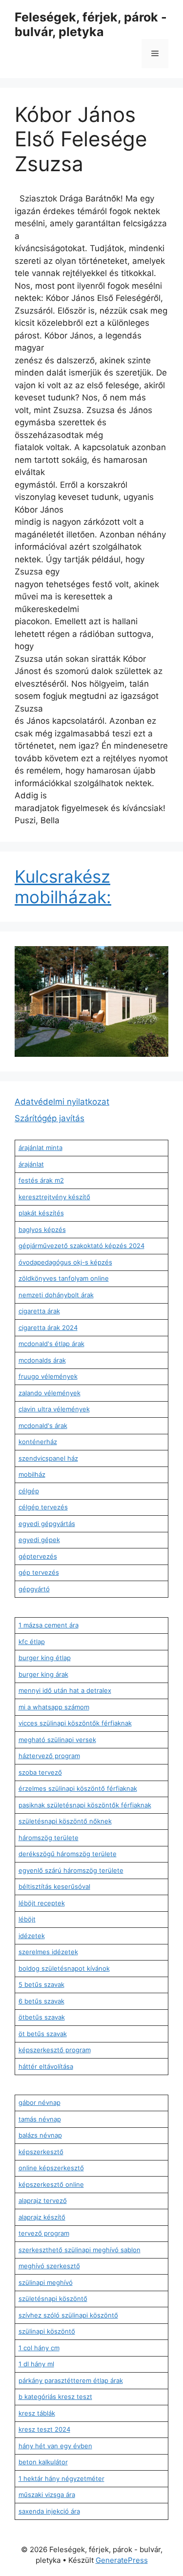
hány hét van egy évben (55, 2446)
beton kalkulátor (43, 2462)
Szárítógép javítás (50, 1118)
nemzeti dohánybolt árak (56, 1295)
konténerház (38, 1442)
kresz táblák (37, 2413)
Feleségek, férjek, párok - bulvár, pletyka (91, 24)
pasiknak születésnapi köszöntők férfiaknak (85, 1805)
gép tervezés (39, 1572)
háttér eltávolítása (46, 2066)
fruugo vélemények (48, 1376)
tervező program (44, 2233)
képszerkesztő (41, 2152)
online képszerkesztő (51, 2168)
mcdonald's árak (43, 1426)
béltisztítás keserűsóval (54, 1886)
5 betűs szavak (41, 1984)
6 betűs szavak (41, 2001)
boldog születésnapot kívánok (64, 1968)
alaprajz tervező (43, 2200)
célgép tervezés (43, 1507)
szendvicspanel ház (48, 1458)
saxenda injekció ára (49, 2511)
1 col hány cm (39, 2348)
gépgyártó (34, 1589)
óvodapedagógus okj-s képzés (65, 1262)
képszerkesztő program (55, 2050)
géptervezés (38, 1556)
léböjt (27, 1919)
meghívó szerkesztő (49, 2266)
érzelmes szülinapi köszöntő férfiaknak (78, 1788)
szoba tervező (40, 1772)
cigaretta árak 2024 (48, 1328)
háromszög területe (49, 1838)
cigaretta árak (39, 1311)
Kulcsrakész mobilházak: (63, 887)
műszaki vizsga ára (47, 2495)
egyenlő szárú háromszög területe (71, 1870)
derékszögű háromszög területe (68, 1854)
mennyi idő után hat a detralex (65, 1690)
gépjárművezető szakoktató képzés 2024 (81, 1246)
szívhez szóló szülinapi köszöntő (68, 2315)
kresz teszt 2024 (44, 2429)
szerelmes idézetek (48, 1952)
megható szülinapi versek (57, 1740)
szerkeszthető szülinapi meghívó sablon (80, 2250)
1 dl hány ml (36, 2364)
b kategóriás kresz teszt (55, 2397)
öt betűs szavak (43, 2034)
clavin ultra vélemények (54, 1409)
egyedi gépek (39, 1540)
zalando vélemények (50, 1393)
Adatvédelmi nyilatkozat (62, 1102)
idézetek (32, 1936)
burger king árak (43, 1674)
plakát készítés (41, 1213)
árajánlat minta (41, 1148)
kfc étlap (32, 1642)
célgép (29, 1491)
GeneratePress (122, 2560)
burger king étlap (45, 1658)
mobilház (32, 1474)
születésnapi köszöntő (53, 2299)
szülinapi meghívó (46, 2282)
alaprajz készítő (42, 2217)
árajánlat (31, 1164)
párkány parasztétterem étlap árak (71, 2380)
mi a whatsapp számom (54, 1707)
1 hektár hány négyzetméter (61, 2478)
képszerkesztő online (51, 2184)
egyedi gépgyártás (47, 1524)
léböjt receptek (42, 1903)
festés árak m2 (41, 1180)
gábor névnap (40, 2102)
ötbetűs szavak (42, 2017)
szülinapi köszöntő (47, 2331)
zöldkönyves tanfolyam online (64, 1278)
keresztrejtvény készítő (54, 1197)
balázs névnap (40, 2135)
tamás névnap (40, 2119)
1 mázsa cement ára (49, 1625)
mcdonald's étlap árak (51, 1344)
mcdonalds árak (42, 1360)
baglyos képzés (42, 1229)
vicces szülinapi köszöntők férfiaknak (75, 1723)
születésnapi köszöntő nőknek (65, 1821)
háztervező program (49, 1756)
